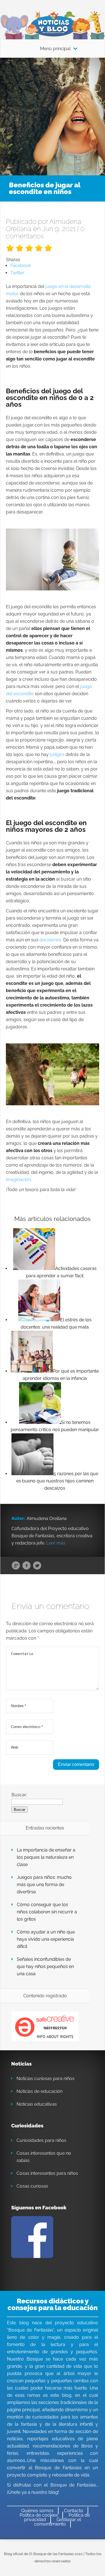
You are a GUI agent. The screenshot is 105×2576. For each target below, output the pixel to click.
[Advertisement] (53, 113)
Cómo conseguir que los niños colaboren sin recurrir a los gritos (47, 1912)
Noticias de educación (39, 2091)
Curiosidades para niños (41, 2140)
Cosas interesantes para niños (47, 2173)
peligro (57, 754)
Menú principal (55, 49)
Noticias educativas (37, 2104)
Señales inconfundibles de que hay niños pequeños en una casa (45, 1966)
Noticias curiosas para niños (46, 2079)
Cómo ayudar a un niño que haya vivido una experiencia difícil (46, 1939)
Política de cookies (39, 2515)
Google (16, 1566)
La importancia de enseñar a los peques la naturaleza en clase (46, 1857)
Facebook (26, 1566)
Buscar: (19, 1795)
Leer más (56, 1543)
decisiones (50, 940)
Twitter (37, 1566)
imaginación (18, 1180)
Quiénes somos (37, 2511)
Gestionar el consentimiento (58, 2522)
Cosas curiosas (32, 2186)
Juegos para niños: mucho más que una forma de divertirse (44, 1885)
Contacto (74, 2511)
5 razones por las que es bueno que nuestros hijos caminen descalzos (57, 1481)
